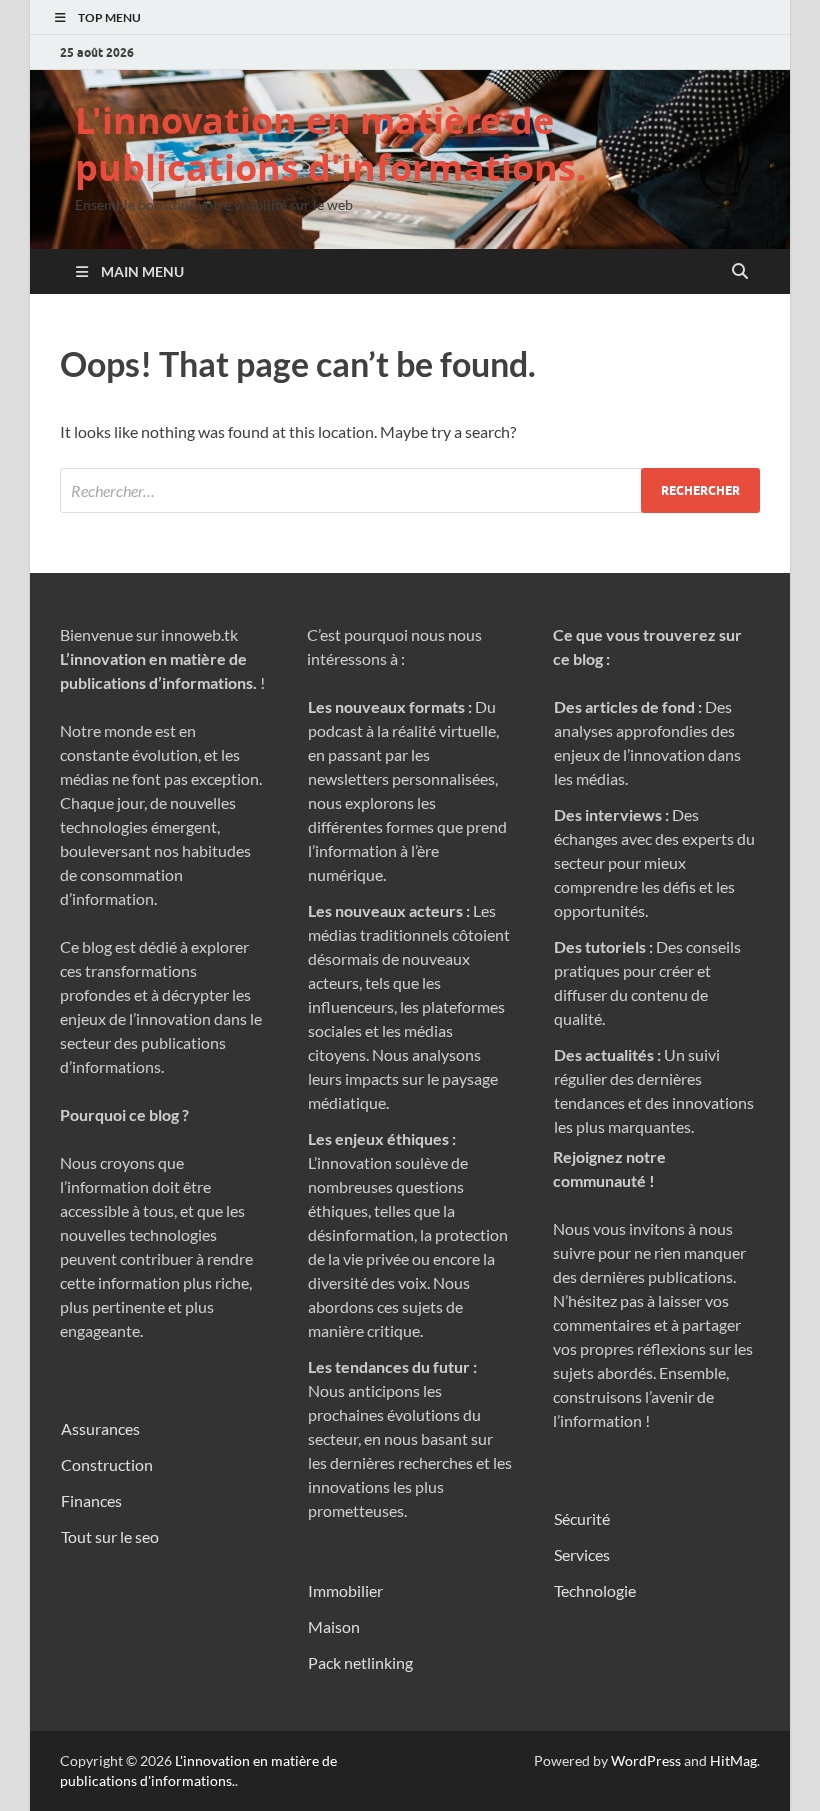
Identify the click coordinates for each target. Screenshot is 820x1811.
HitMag (733, 1760)
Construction (107, 1464)
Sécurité (582, 1518)
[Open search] (740, 272)
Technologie (595, 1590)
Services (582, 1554)
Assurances (100, 1428)
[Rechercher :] (410, 490)
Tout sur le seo (110, 1536)
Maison (334, 1626)
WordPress (646, 1760)
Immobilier (345, 1590)
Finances (91, 1500)
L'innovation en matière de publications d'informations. (330, 144)
